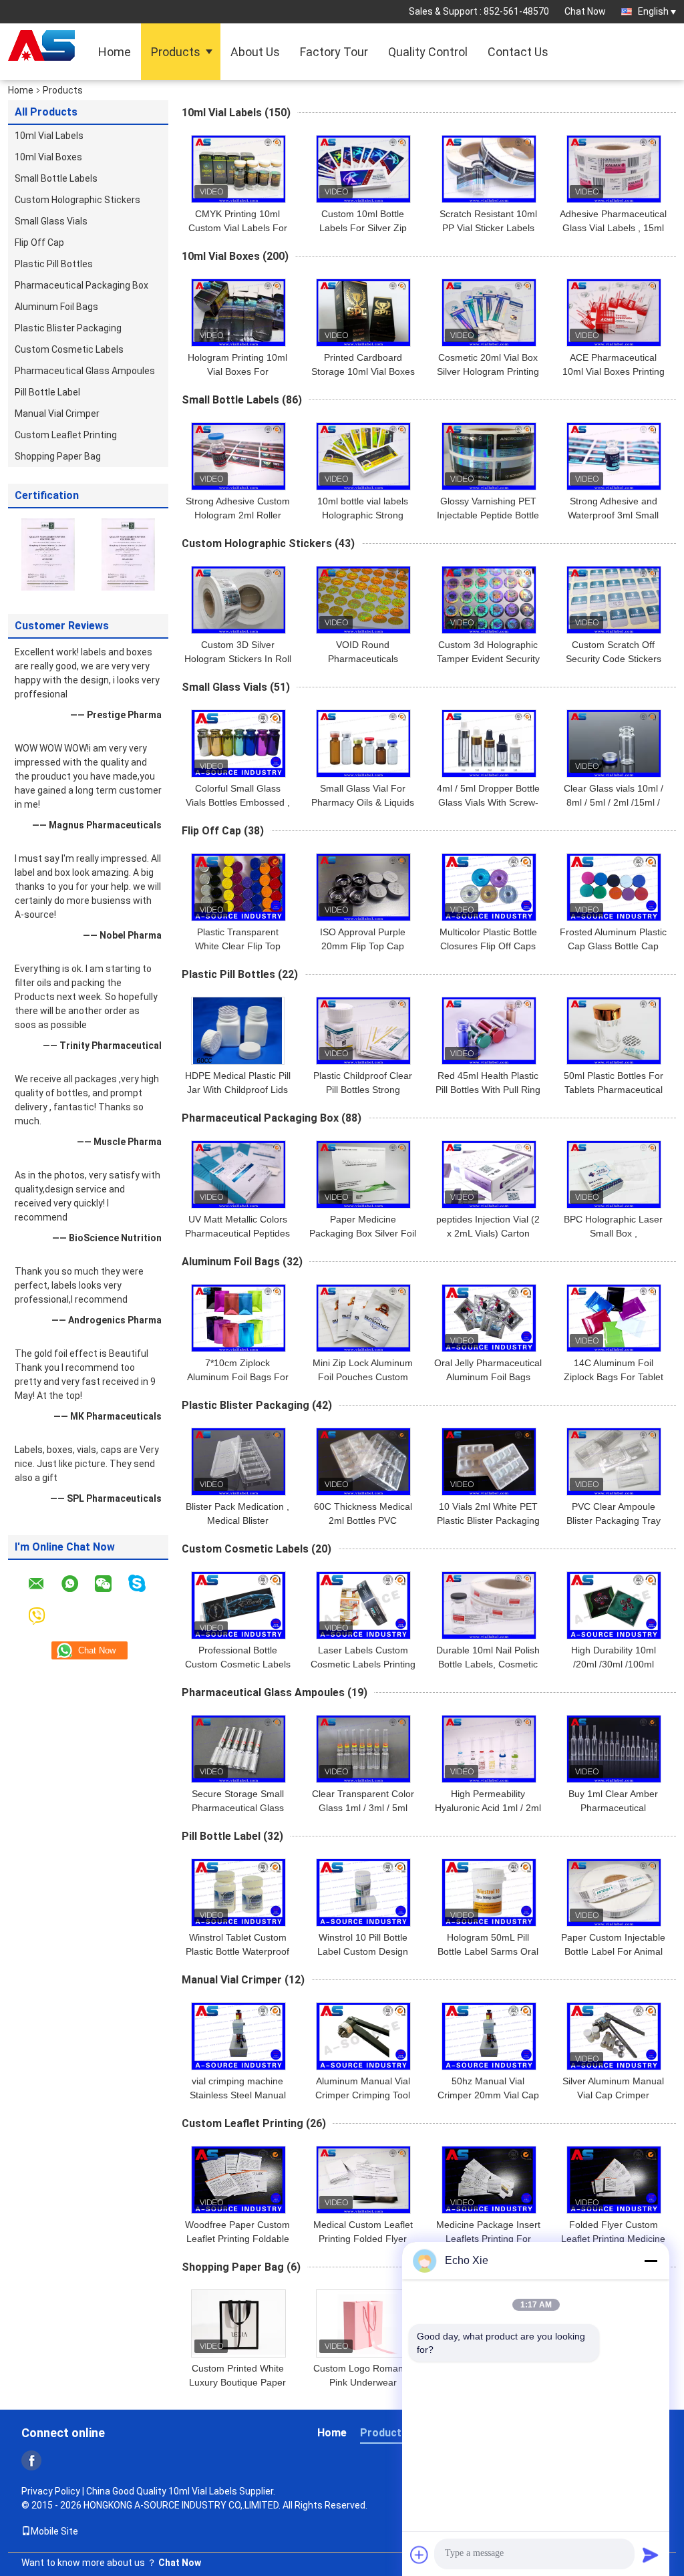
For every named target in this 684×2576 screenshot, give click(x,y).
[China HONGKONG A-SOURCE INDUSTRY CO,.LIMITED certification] (48, 554)
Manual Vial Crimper (57, 414)
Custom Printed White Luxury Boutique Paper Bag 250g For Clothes (237, 2382)
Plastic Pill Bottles (54, 264)
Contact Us (518, 52)
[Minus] (651, 2261)
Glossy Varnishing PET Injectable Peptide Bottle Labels (488, 515)
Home (115, 52)
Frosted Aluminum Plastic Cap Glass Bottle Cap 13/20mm (613, 946)
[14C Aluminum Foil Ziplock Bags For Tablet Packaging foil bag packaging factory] (614, 1318)
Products (176, 52)
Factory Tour (334, 52)
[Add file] (419, 2555)
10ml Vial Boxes (48, 157)
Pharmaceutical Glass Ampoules (85, 371)
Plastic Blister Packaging (68, 328)
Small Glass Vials (51, 221)
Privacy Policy (51, 2491)
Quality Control (428, 52)
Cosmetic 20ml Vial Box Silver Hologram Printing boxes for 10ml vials (488, 371)
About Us (255, 52)
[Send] (651, 2555)
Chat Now (585, 11)
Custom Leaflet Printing (66, 435)
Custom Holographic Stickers (77, 200)
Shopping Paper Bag (58, 456)
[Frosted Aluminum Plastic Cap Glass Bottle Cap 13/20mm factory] (614, 887)
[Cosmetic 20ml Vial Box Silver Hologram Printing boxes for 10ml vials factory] (489, 313)
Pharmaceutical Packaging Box (81, 285)
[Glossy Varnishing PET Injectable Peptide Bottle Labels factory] (489, 456)
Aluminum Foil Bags (56, 307)
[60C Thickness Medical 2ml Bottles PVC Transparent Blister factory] (363, 1462)
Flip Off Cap (39, 243)
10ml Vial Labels (49, 136)
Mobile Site (54, 2531)
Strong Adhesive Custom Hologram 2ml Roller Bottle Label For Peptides (238, 515)
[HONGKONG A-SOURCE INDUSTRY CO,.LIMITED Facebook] (31, 2460)
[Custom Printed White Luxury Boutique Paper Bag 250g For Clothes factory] (238, 2323)
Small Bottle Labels (56, 178)
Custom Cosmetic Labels (69, 349)
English (653, 11)
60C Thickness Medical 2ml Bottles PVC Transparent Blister (363, 1520)
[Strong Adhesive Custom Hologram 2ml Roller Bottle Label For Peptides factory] (238, 456)
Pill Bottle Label (47, 392)
